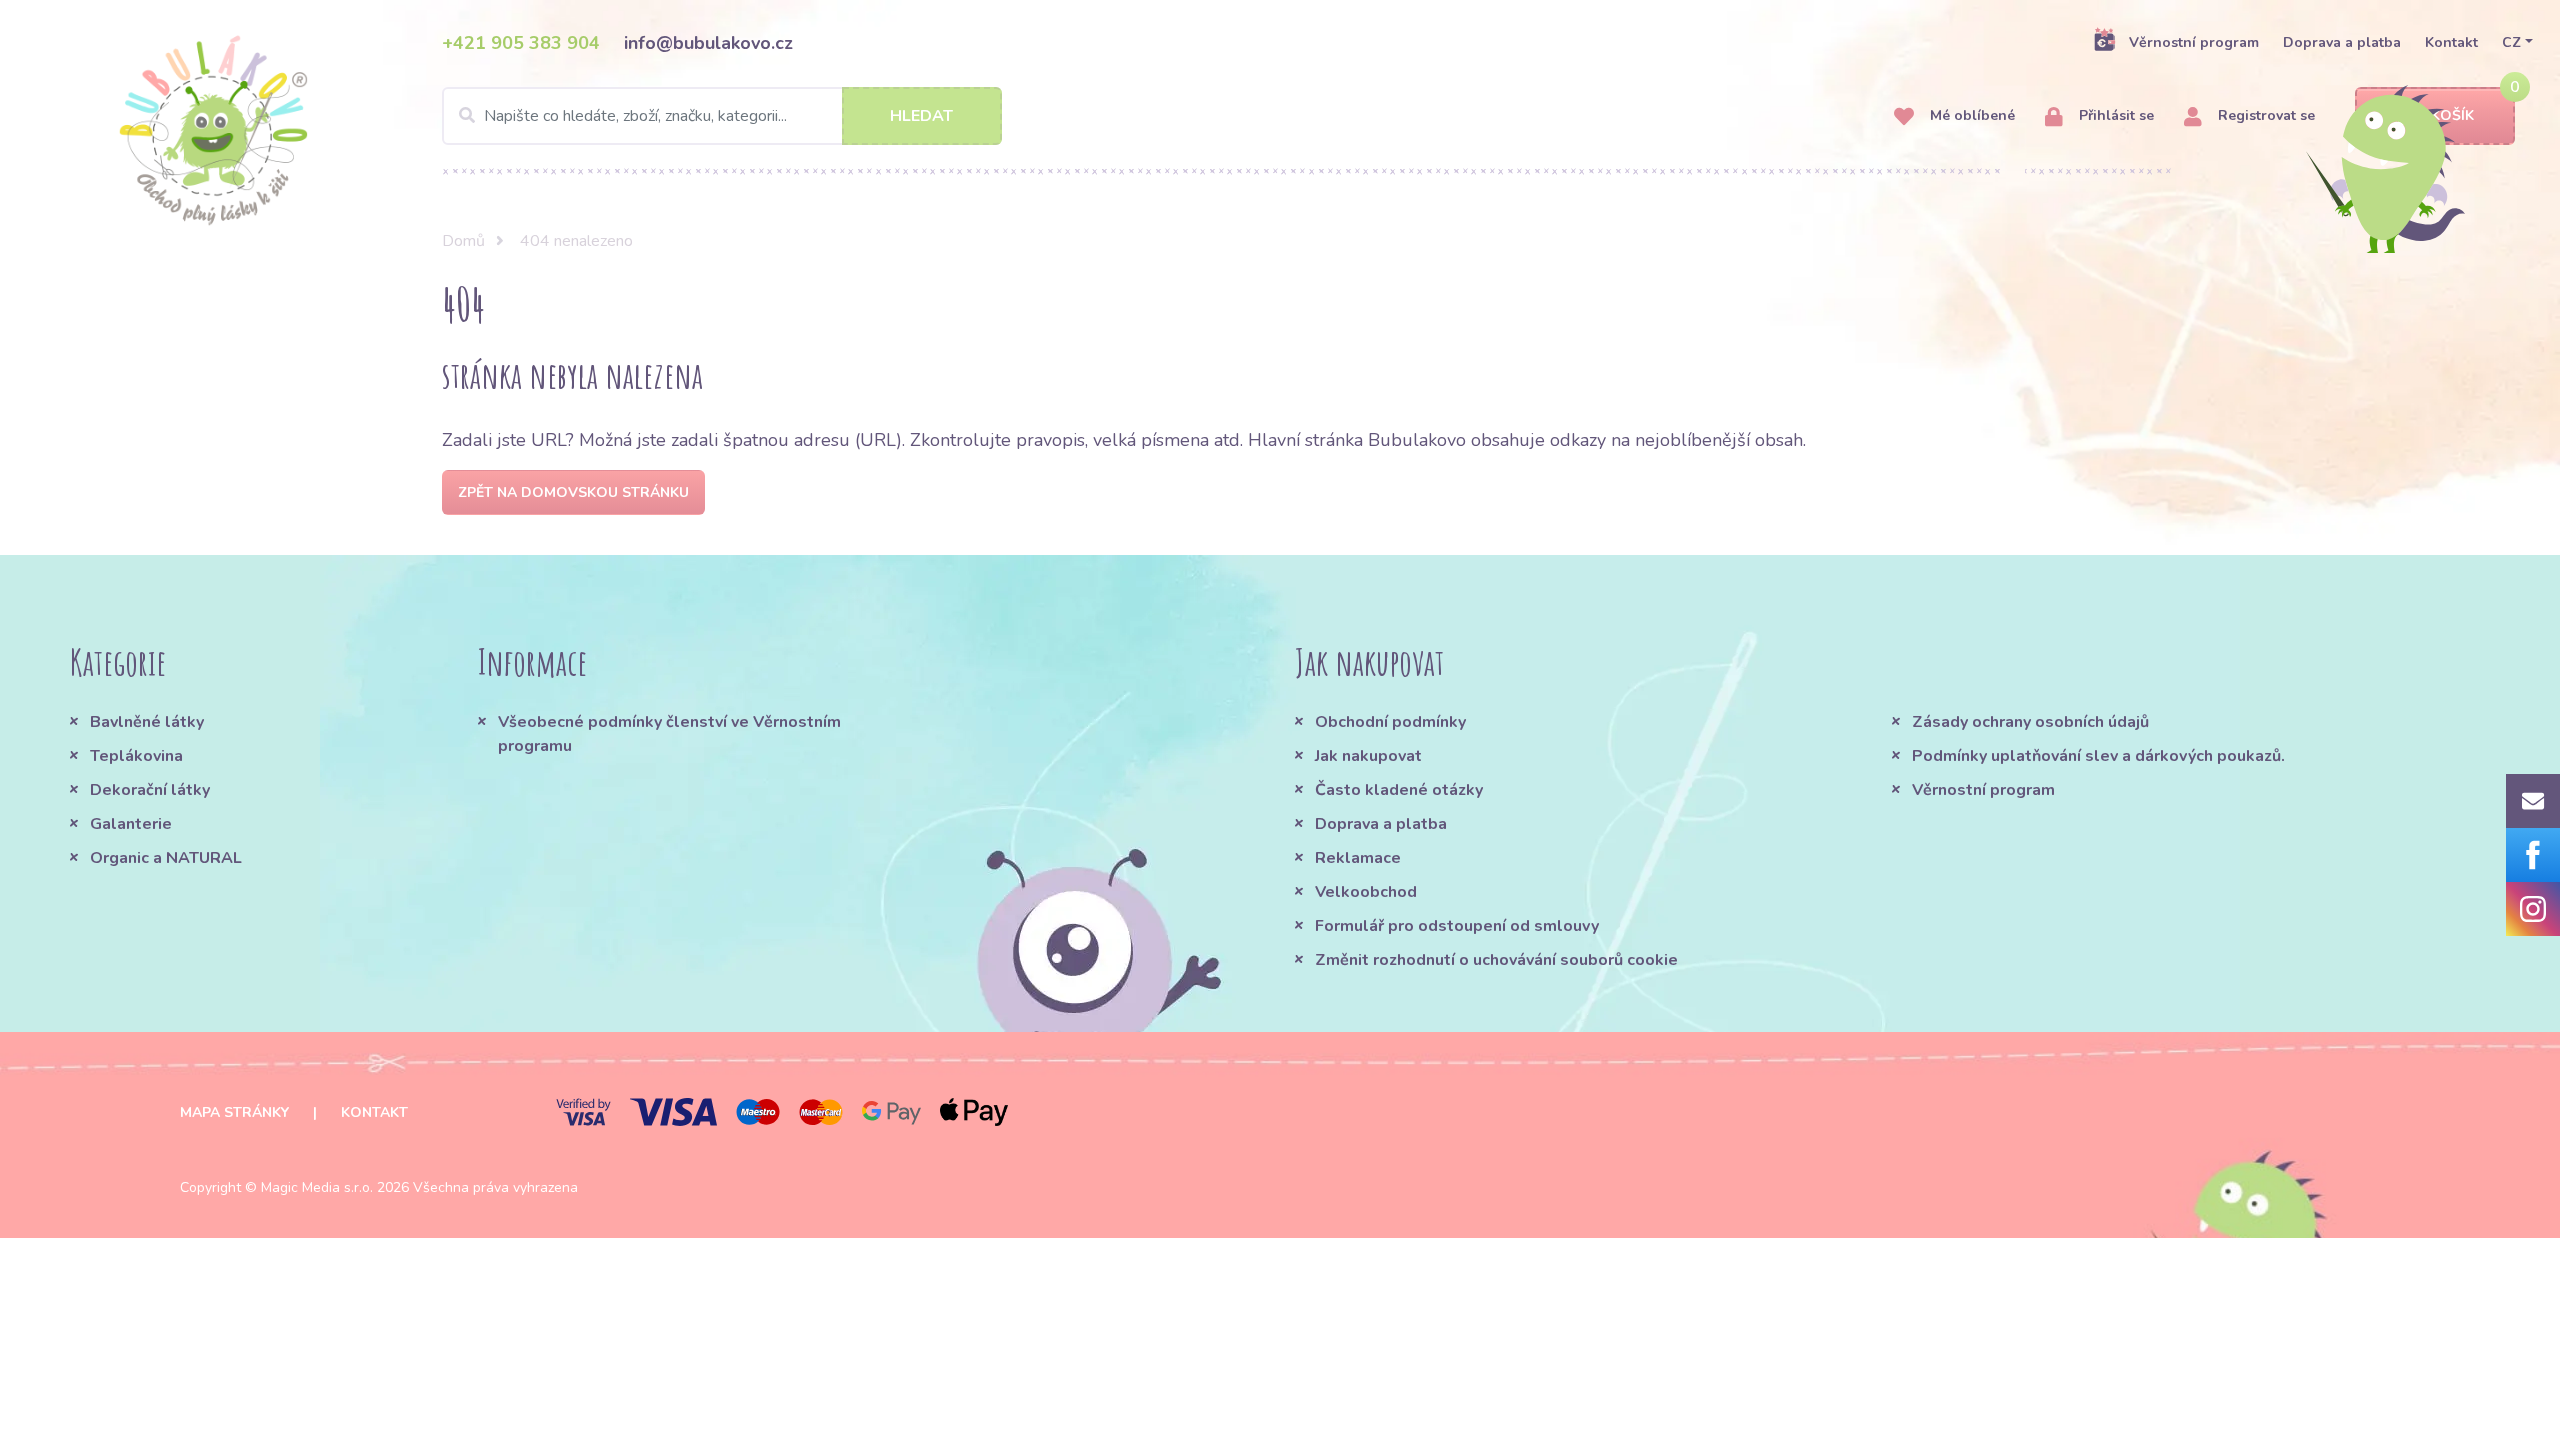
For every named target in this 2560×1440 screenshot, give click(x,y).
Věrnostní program (2194, 42)
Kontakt (2451, 42)
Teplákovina (136, 756)
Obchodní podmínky (1390, 722)
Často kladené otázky (1399, 790)
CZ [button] (2511, 42)
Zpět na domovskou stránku (573, 492)
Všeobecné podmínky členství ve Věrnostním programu (669, 734)
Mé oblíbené (1970, 115)
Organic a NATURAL (166, 858)
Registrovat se (2264, 115)
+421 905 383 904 (521, 43)
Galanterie (131, 824)
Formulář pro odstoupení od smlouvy (1457, 926)
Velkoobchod (1366, 892)
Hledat (921, 116)
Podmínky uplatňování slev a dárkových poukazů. (2098, 756)
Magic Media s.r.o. (317, 1187)
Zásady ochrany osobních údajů (2030, 722)
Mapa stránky (234, 1112)
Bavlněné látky (147, 722)
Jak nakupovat (1368, 756)
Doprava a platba (2342, 42)
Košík (2452, 115)
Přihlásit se (2114, 115)
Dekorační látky (150, 790)
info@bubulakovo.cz (708, 43)
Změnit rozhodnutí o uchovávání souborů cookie (1496, 960)
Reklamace (1358, 858)
